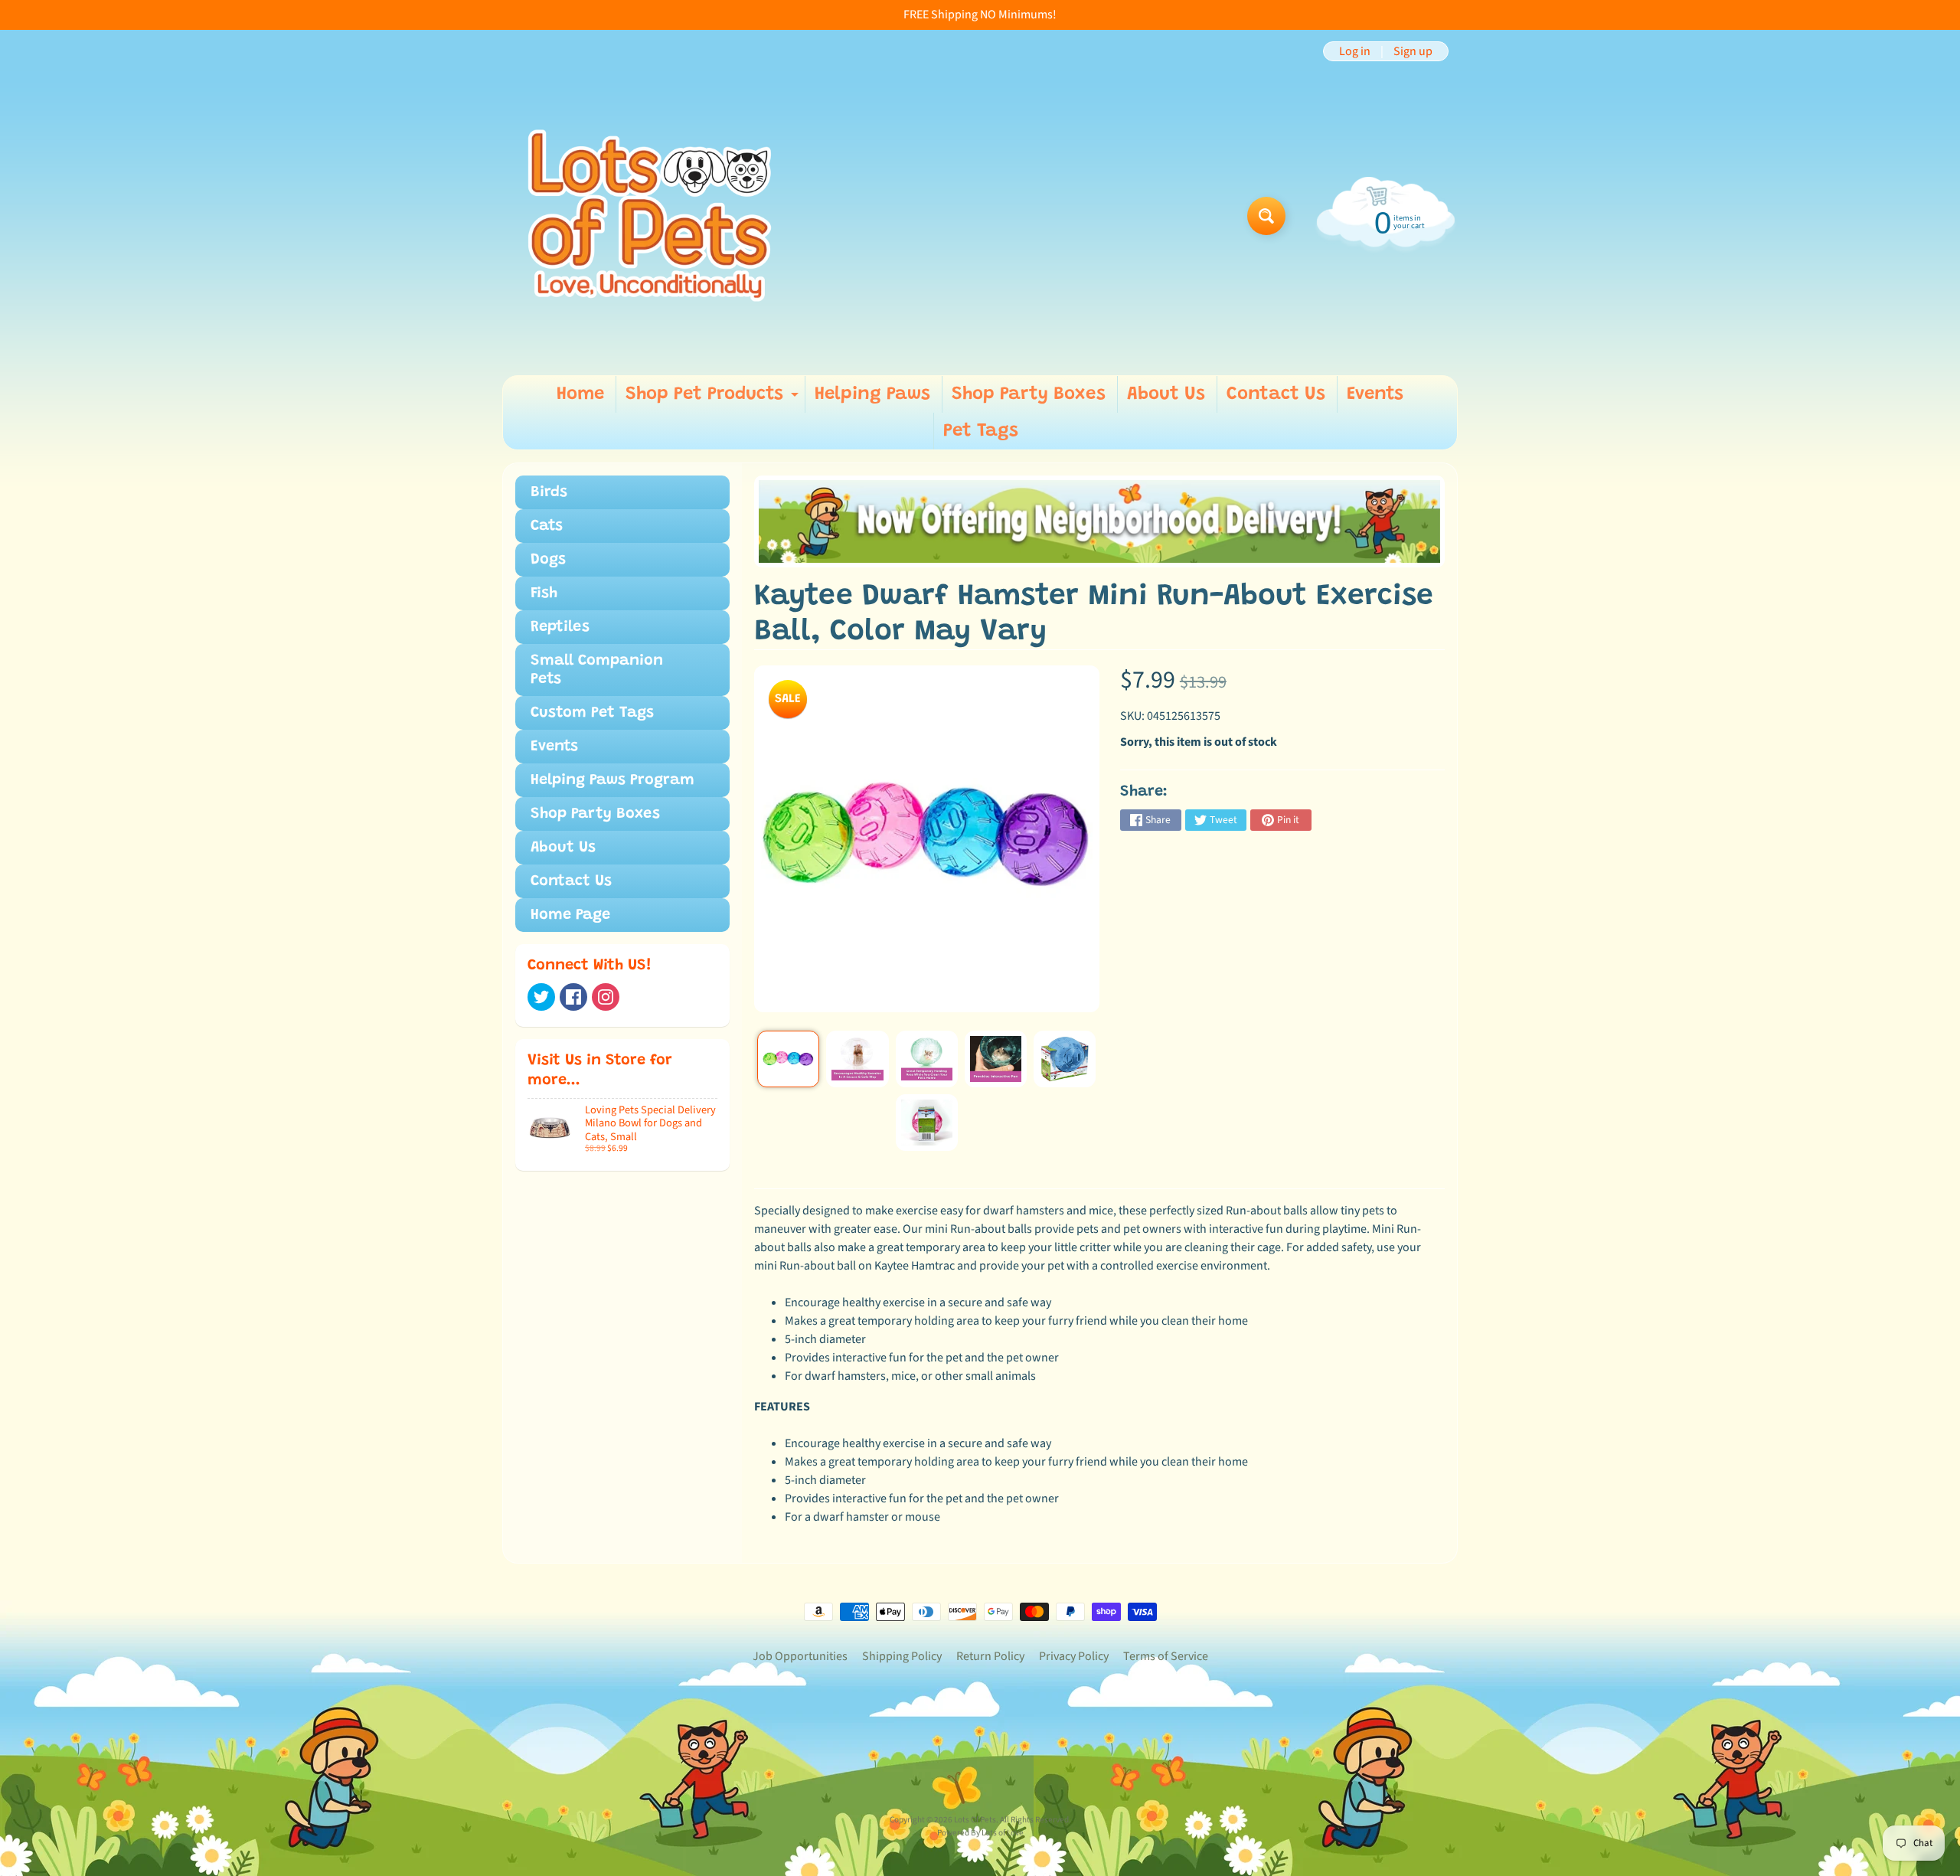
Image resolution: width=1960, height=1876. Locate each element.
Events (1375, 394)
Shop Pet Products (714, 399)
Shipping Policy (902, 1656)
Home (580, 394)
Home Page (570, 915)
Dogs (548, 560)
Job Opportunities (800, 1656)
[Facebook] (573, 997)
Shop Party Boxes (1029, 394)
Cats (547, 526)
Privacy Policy (1074, 1656)
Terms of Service (1166, 1656)
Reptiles (560, 627)
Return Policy (990, 1656)
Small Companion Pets (597, 670)
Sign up (1413, 51)
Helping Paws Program (612, 780)
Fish (544, 593)
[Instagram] (606, 997)
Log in (1355, 51)
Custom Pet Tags (592, 713)
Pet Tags (981, 431)
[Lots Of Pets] (650, 216)
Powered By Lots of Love (980, 1833)
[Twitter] (541, 997)
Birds (549, 492)
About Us (1166, 394)
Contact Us (1276, 394)
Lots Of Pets (975, 1820)
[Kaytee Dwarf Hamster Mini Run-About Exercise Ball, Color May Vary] (788, 1059)
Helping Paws (872, 394)
